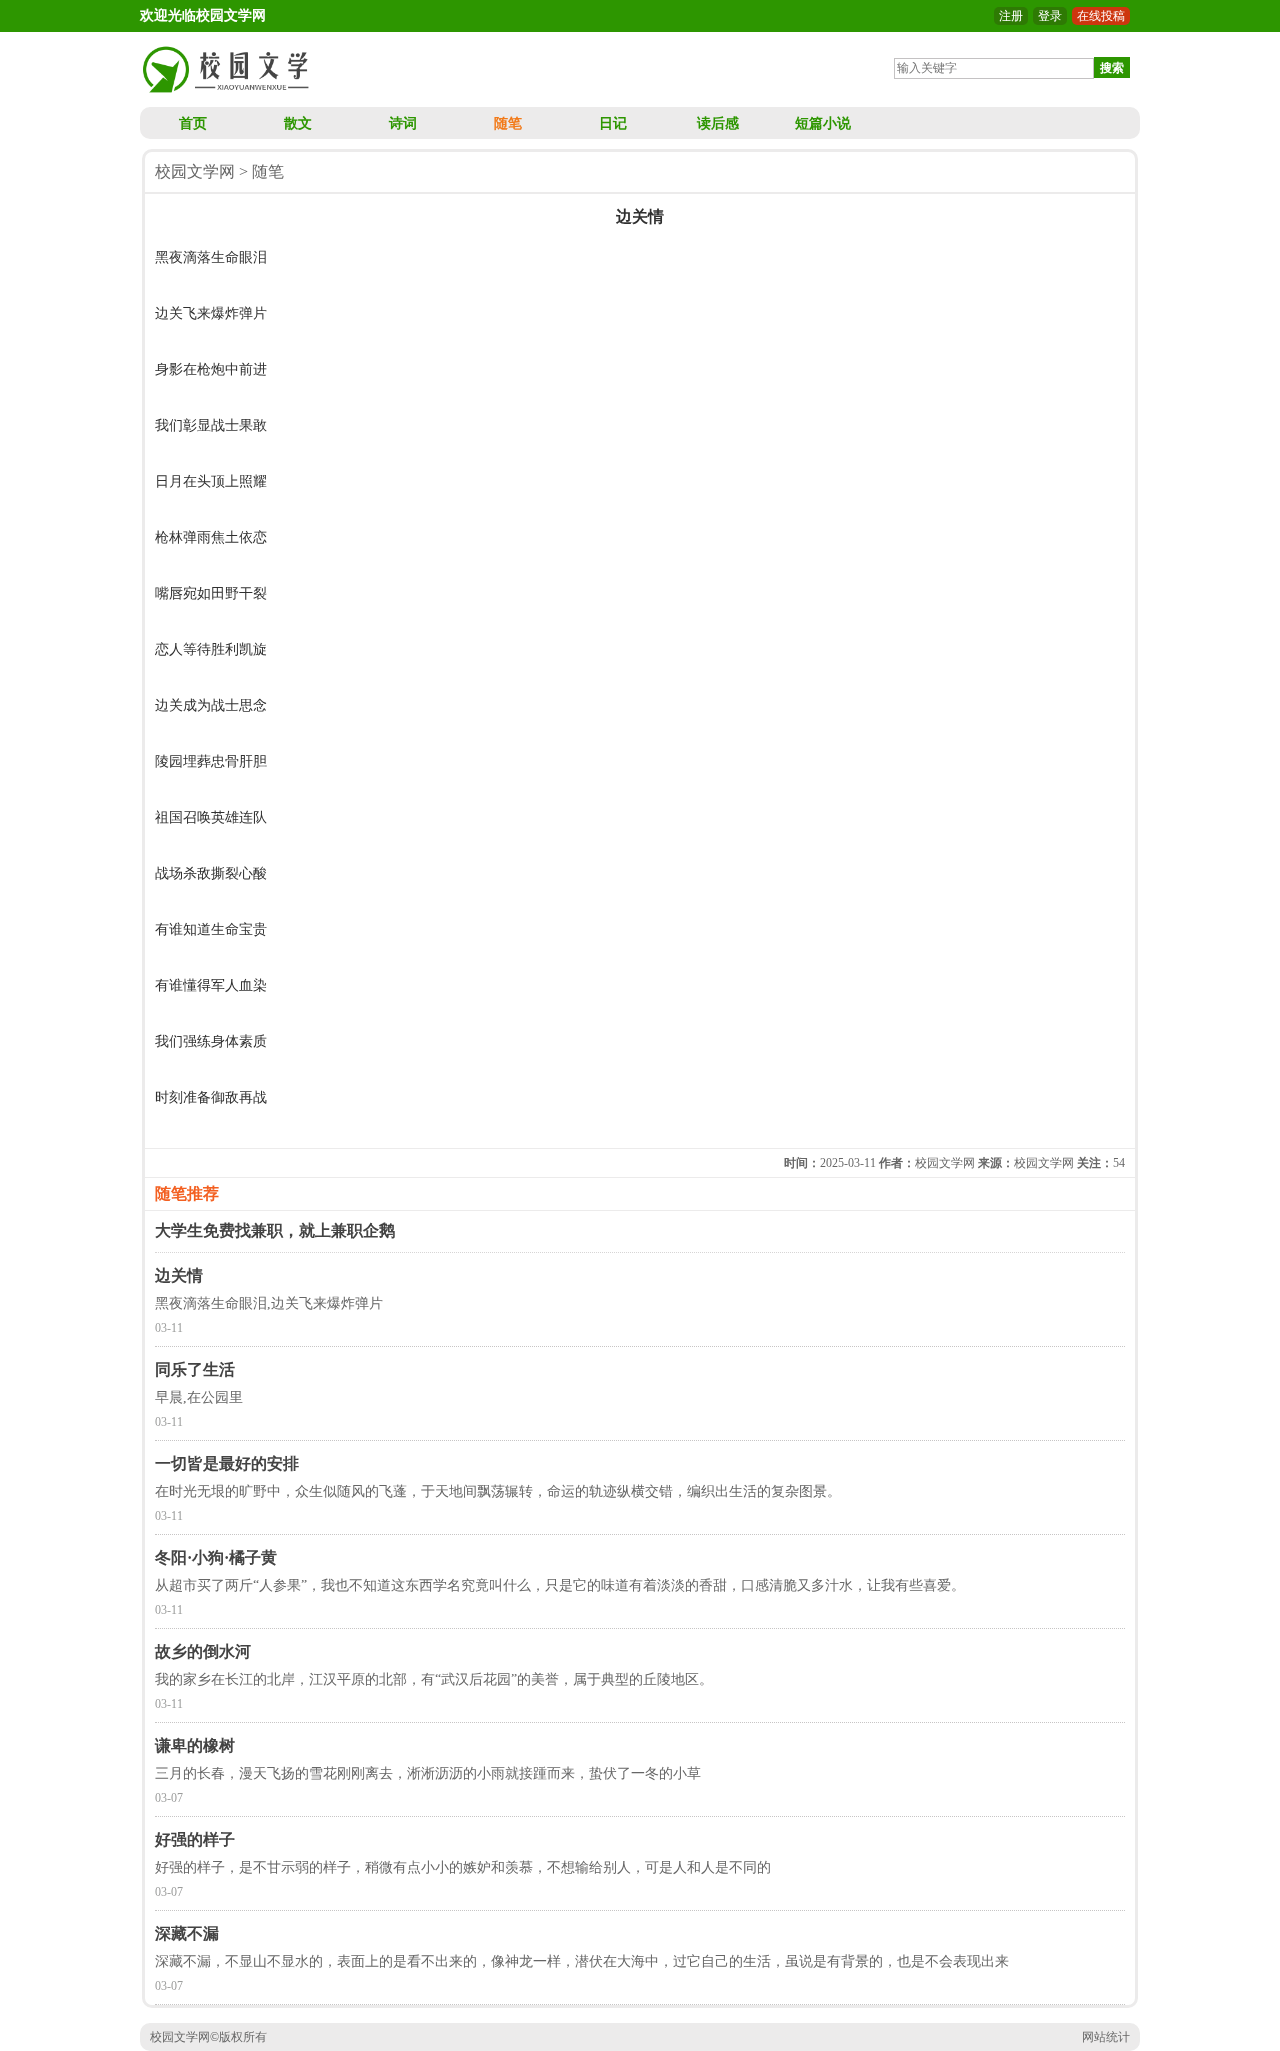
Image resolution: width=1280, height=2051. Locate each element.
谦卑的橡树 (195, 1745)
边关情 (179, 1275)
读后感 (718, 123)
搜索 (1112, 68)
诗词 (403, 123)
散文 (298, 123)
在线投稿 (1101, 16)
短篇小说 (823, 123)
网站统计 (1106, 2037)
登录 (1050, 16)
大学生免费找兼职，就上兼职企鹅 (275, 1230)
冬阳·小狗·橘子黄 (216, 1557)
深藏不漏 (187, 1933)
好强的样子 (195, 1839)
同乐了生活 (195, 1369)
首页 (193, 123)
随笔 (508, 123)
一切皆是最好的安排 (227, 1463)
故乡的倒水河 (203, 1651)
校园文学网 (195, 171)
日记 (613, 123)
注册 (1011, 16)
